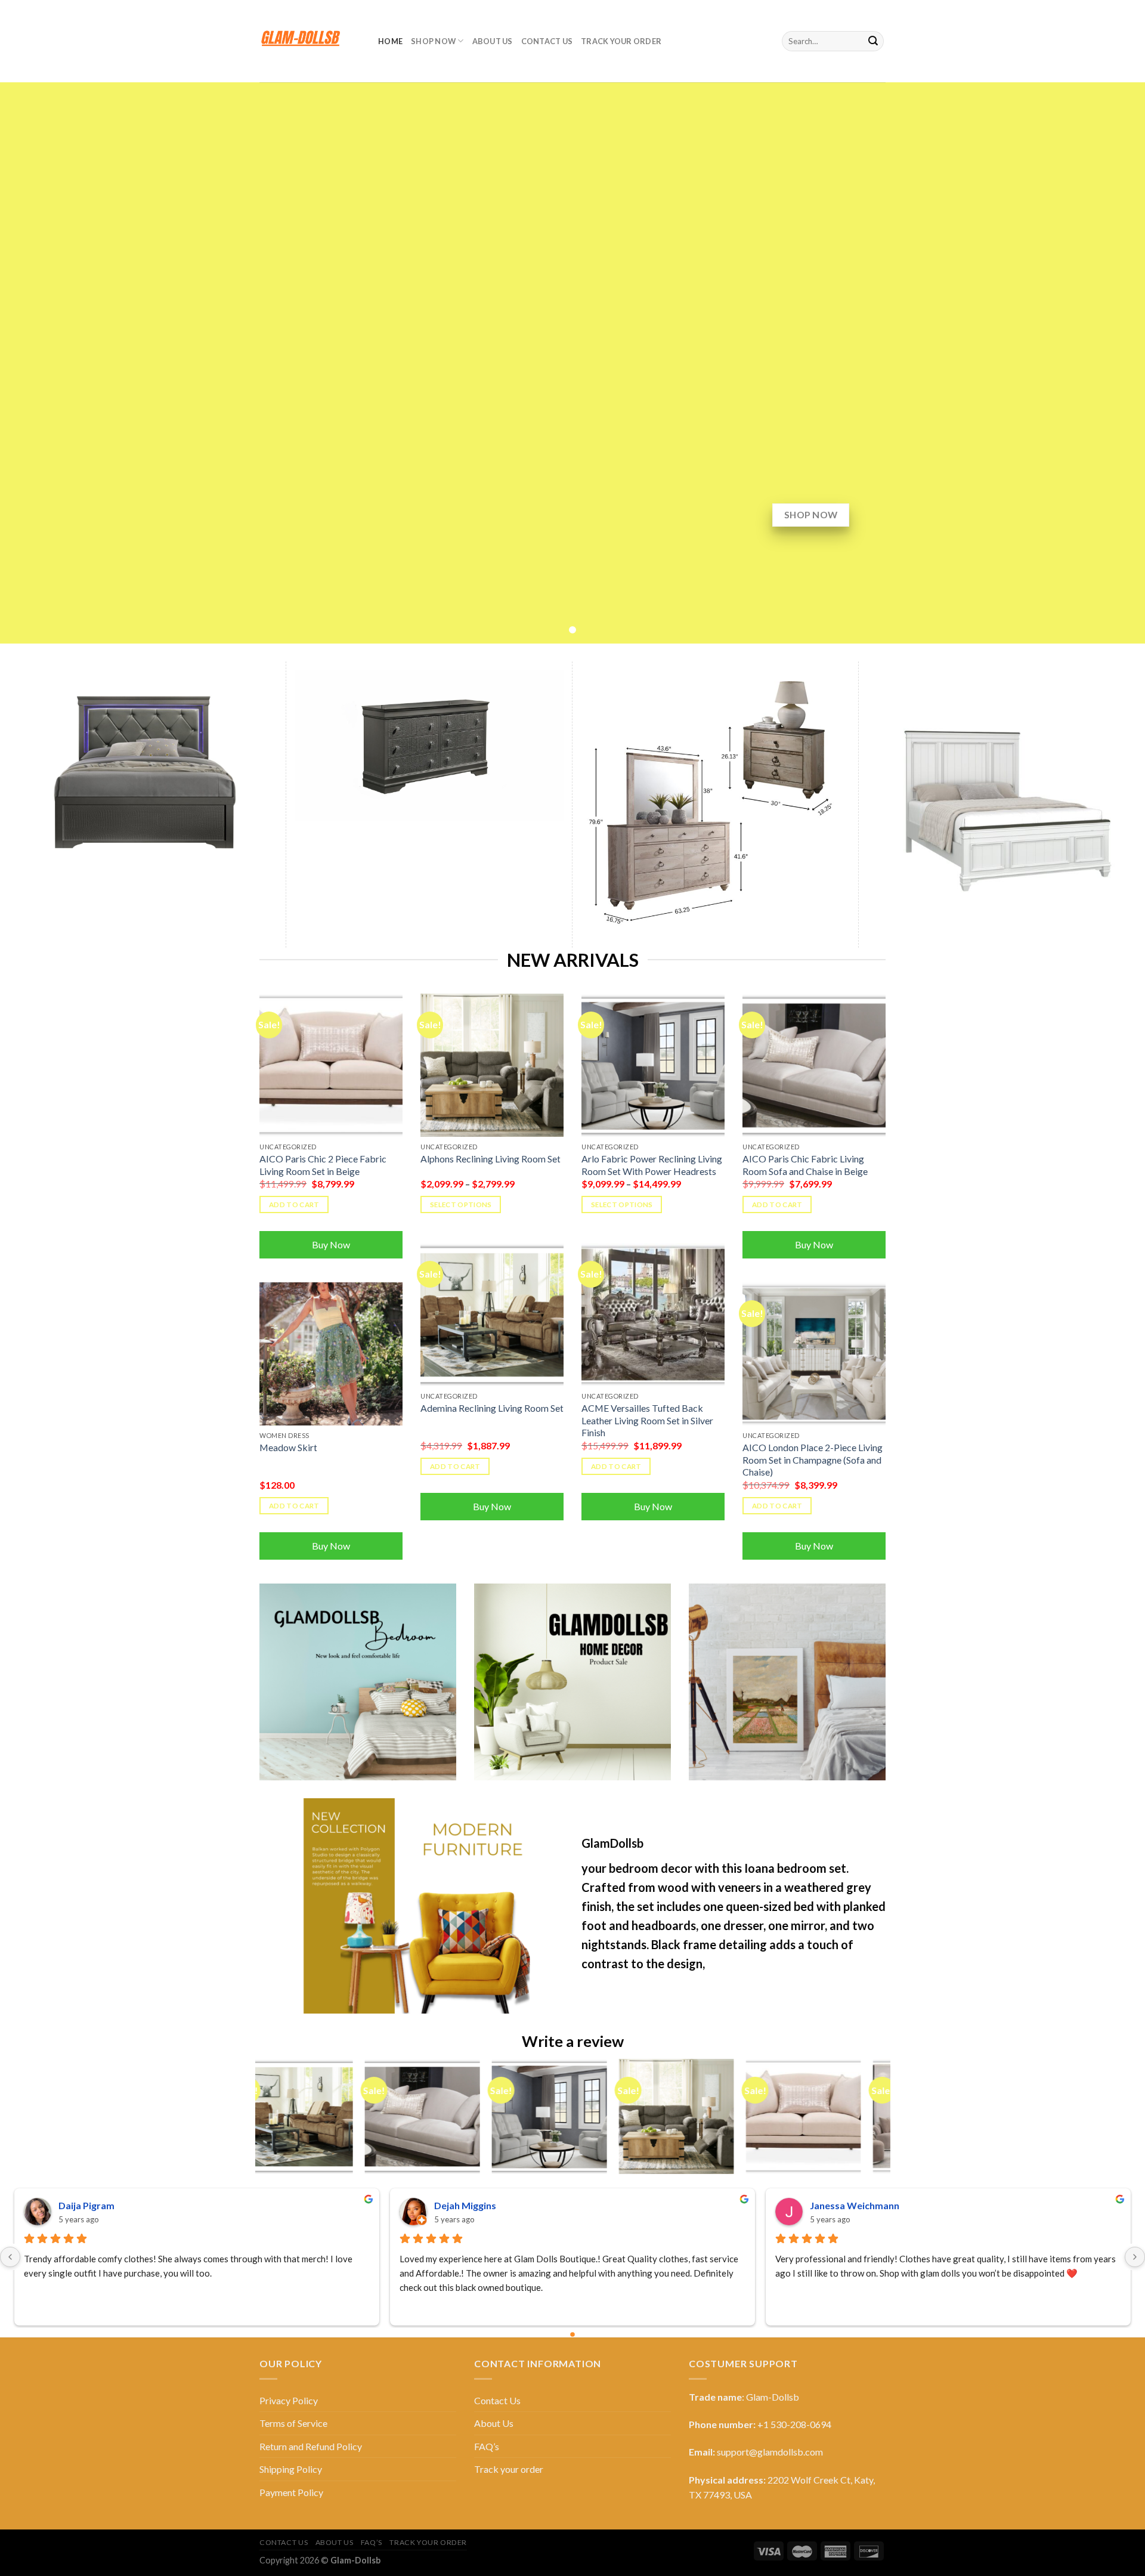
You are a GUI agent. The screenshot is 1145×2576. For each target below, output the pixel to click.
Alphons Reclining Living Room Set (491, 1159)
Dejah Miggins (465, 2205)
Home (390, 41)
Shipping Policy (291, 2469)
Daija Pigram (86, 2205)
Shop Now (433, 41)
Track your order (621, 41)
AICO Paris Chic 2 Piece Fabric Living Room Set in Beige (323, 1165)
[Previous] (262, 2121)
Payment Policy (291, 2492)
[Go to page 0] (572, 2335)
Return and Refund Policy (311, 2446)
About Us (493, 41)
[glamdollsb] (310, 41)
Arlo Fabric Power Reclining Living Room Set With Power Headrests (652, 1165)
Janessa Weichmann (855, 2205)
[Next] (884, 2121)
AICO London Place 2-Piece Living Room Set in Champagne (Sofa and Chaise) (813, 1459)
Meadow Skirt (288, 1447)
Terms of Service (293, 2423)
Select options (461, 1204)
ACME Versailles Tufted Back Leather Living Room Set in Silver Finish (647, 1420)
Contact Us (547, 41)
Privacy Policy (289, 2400)
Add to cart (294, 1204)
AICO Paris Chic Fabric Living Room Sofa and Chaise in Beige (805, 1165)
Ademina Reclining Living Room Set (492, 1408)
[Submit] (873, 41)
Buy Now (331, 1244)
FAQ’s (487, 2446)
